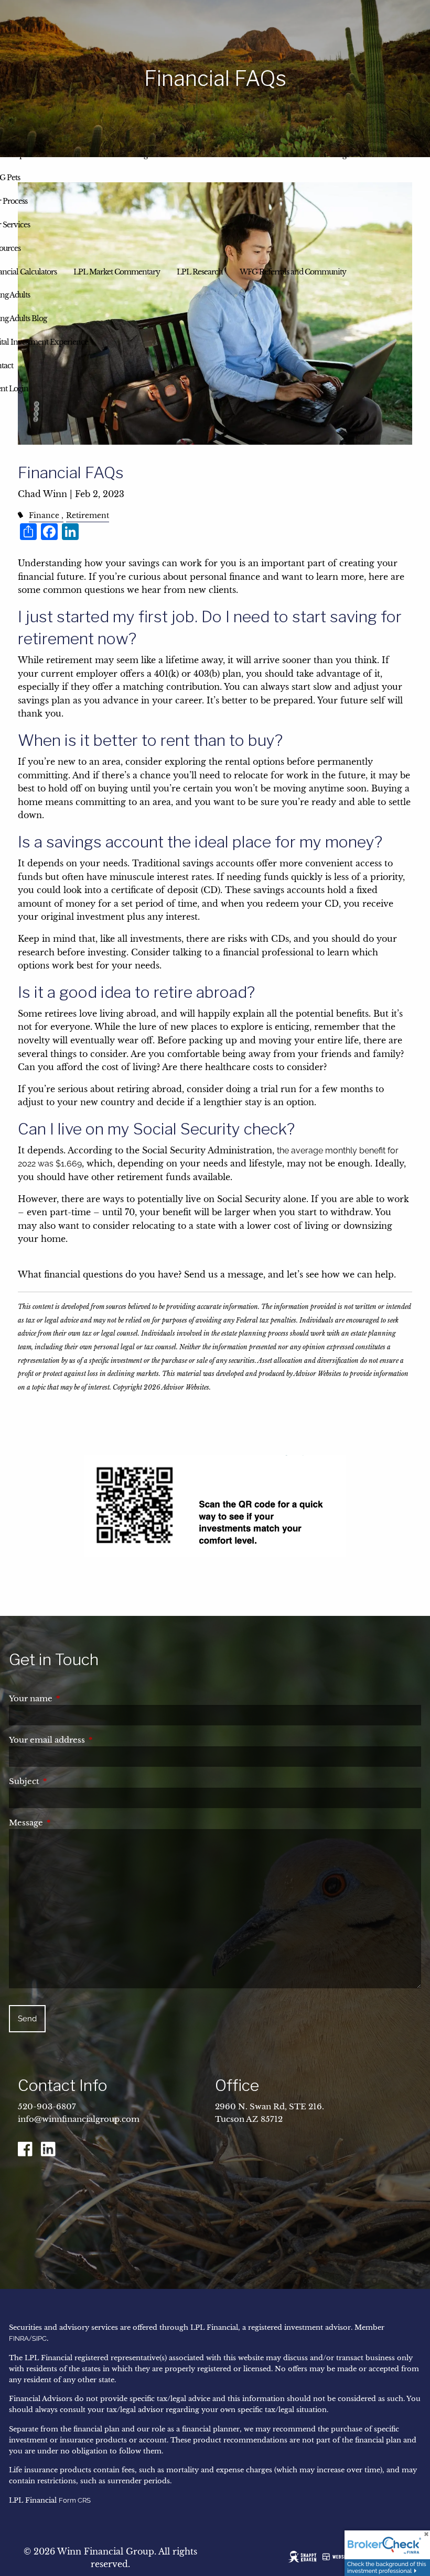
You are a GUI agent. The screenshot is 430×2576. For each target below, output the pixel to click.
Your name (74, 1698)
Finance (44, 515)
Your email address (91, 1740)
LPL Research (200, 272)
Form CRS (75, 2500)
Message (70, 1823)
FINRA (19, 2338)
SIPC (39, 2338)
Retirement (88, 515)
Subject (68, 1781)
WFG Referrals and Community (293, 272)
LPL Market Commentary (117, 272)
